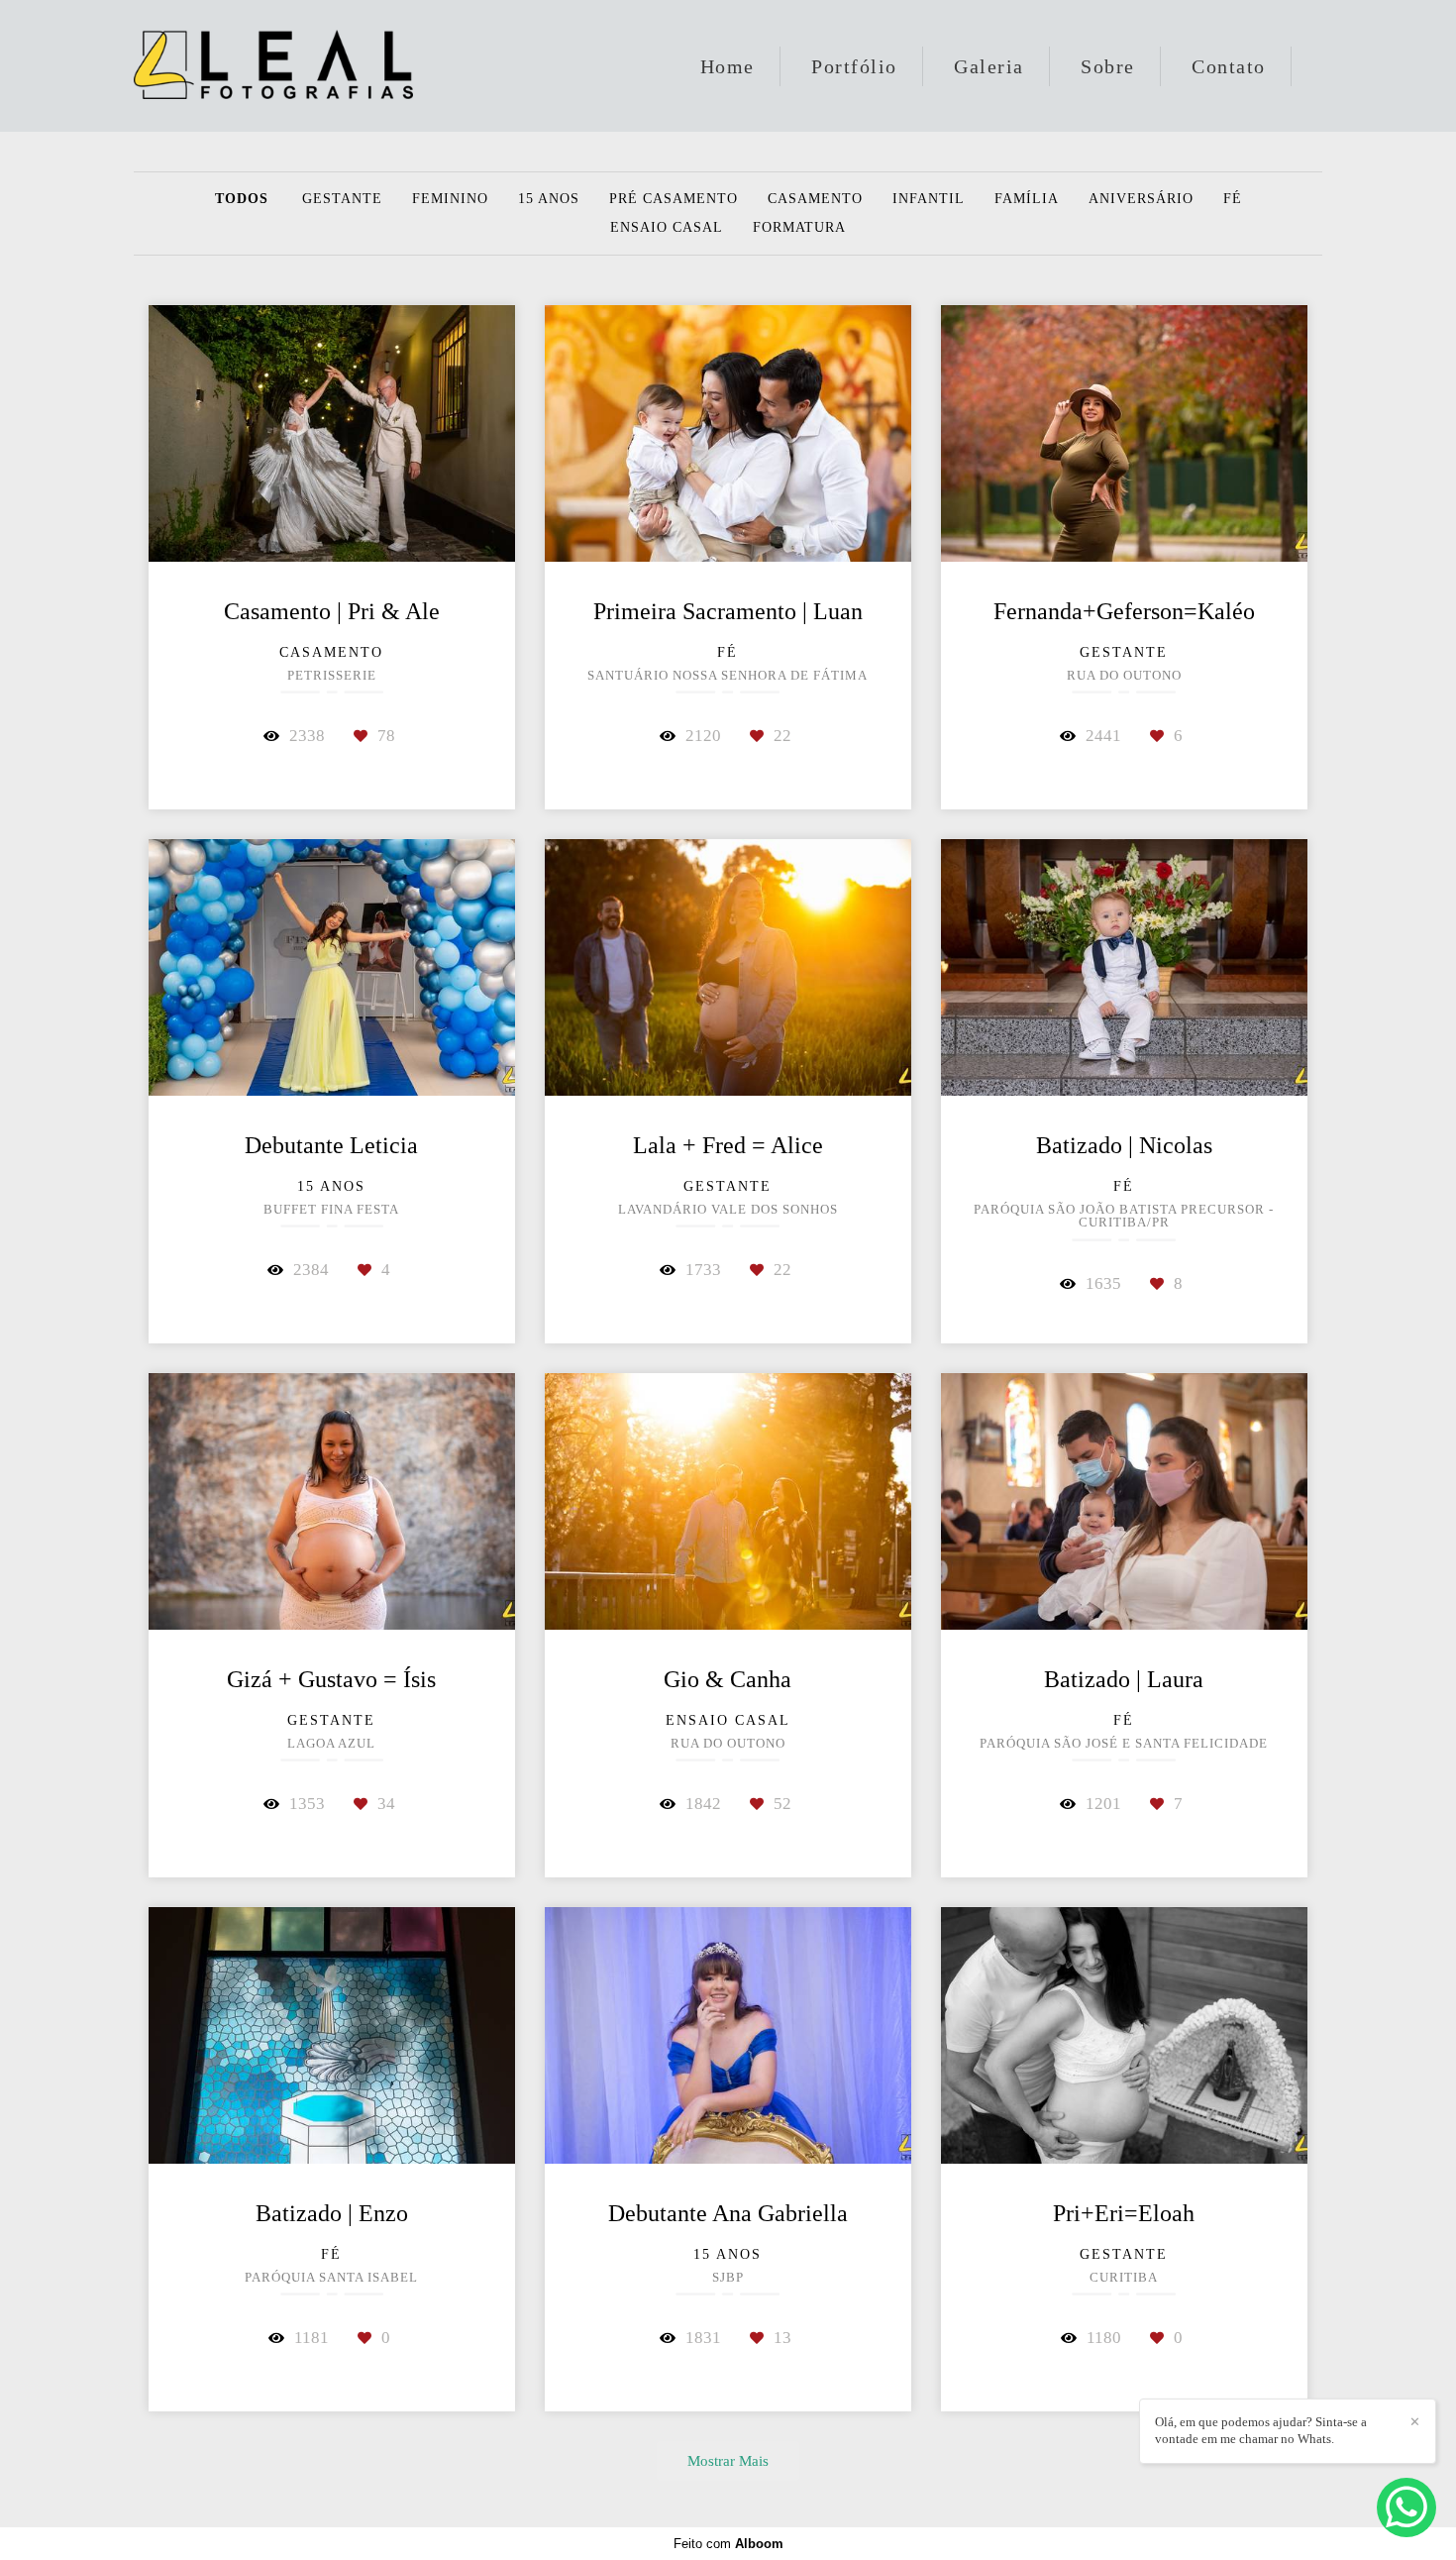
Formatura (799, 228)
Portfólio (854, 66)
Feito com (728, 2544)
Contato (1229, 66)
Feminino (450, 199)
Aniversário (1141, 199)
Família (1027, 199)
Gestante (342, 199)
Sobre (1108, 66)
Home (728, 66)
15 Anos (549, 199)
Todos (242, 199)
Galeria (989, 66)
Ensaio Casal (667, 228)
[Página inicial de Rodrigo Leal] (273, 66)
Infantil (929, 199)
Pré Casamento (674, 199)
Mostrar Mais (728, 2460)
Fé (1233, 199)
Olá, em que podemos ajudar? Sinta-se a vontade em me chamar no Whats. (1261, 2430)
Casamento (815, 199)
